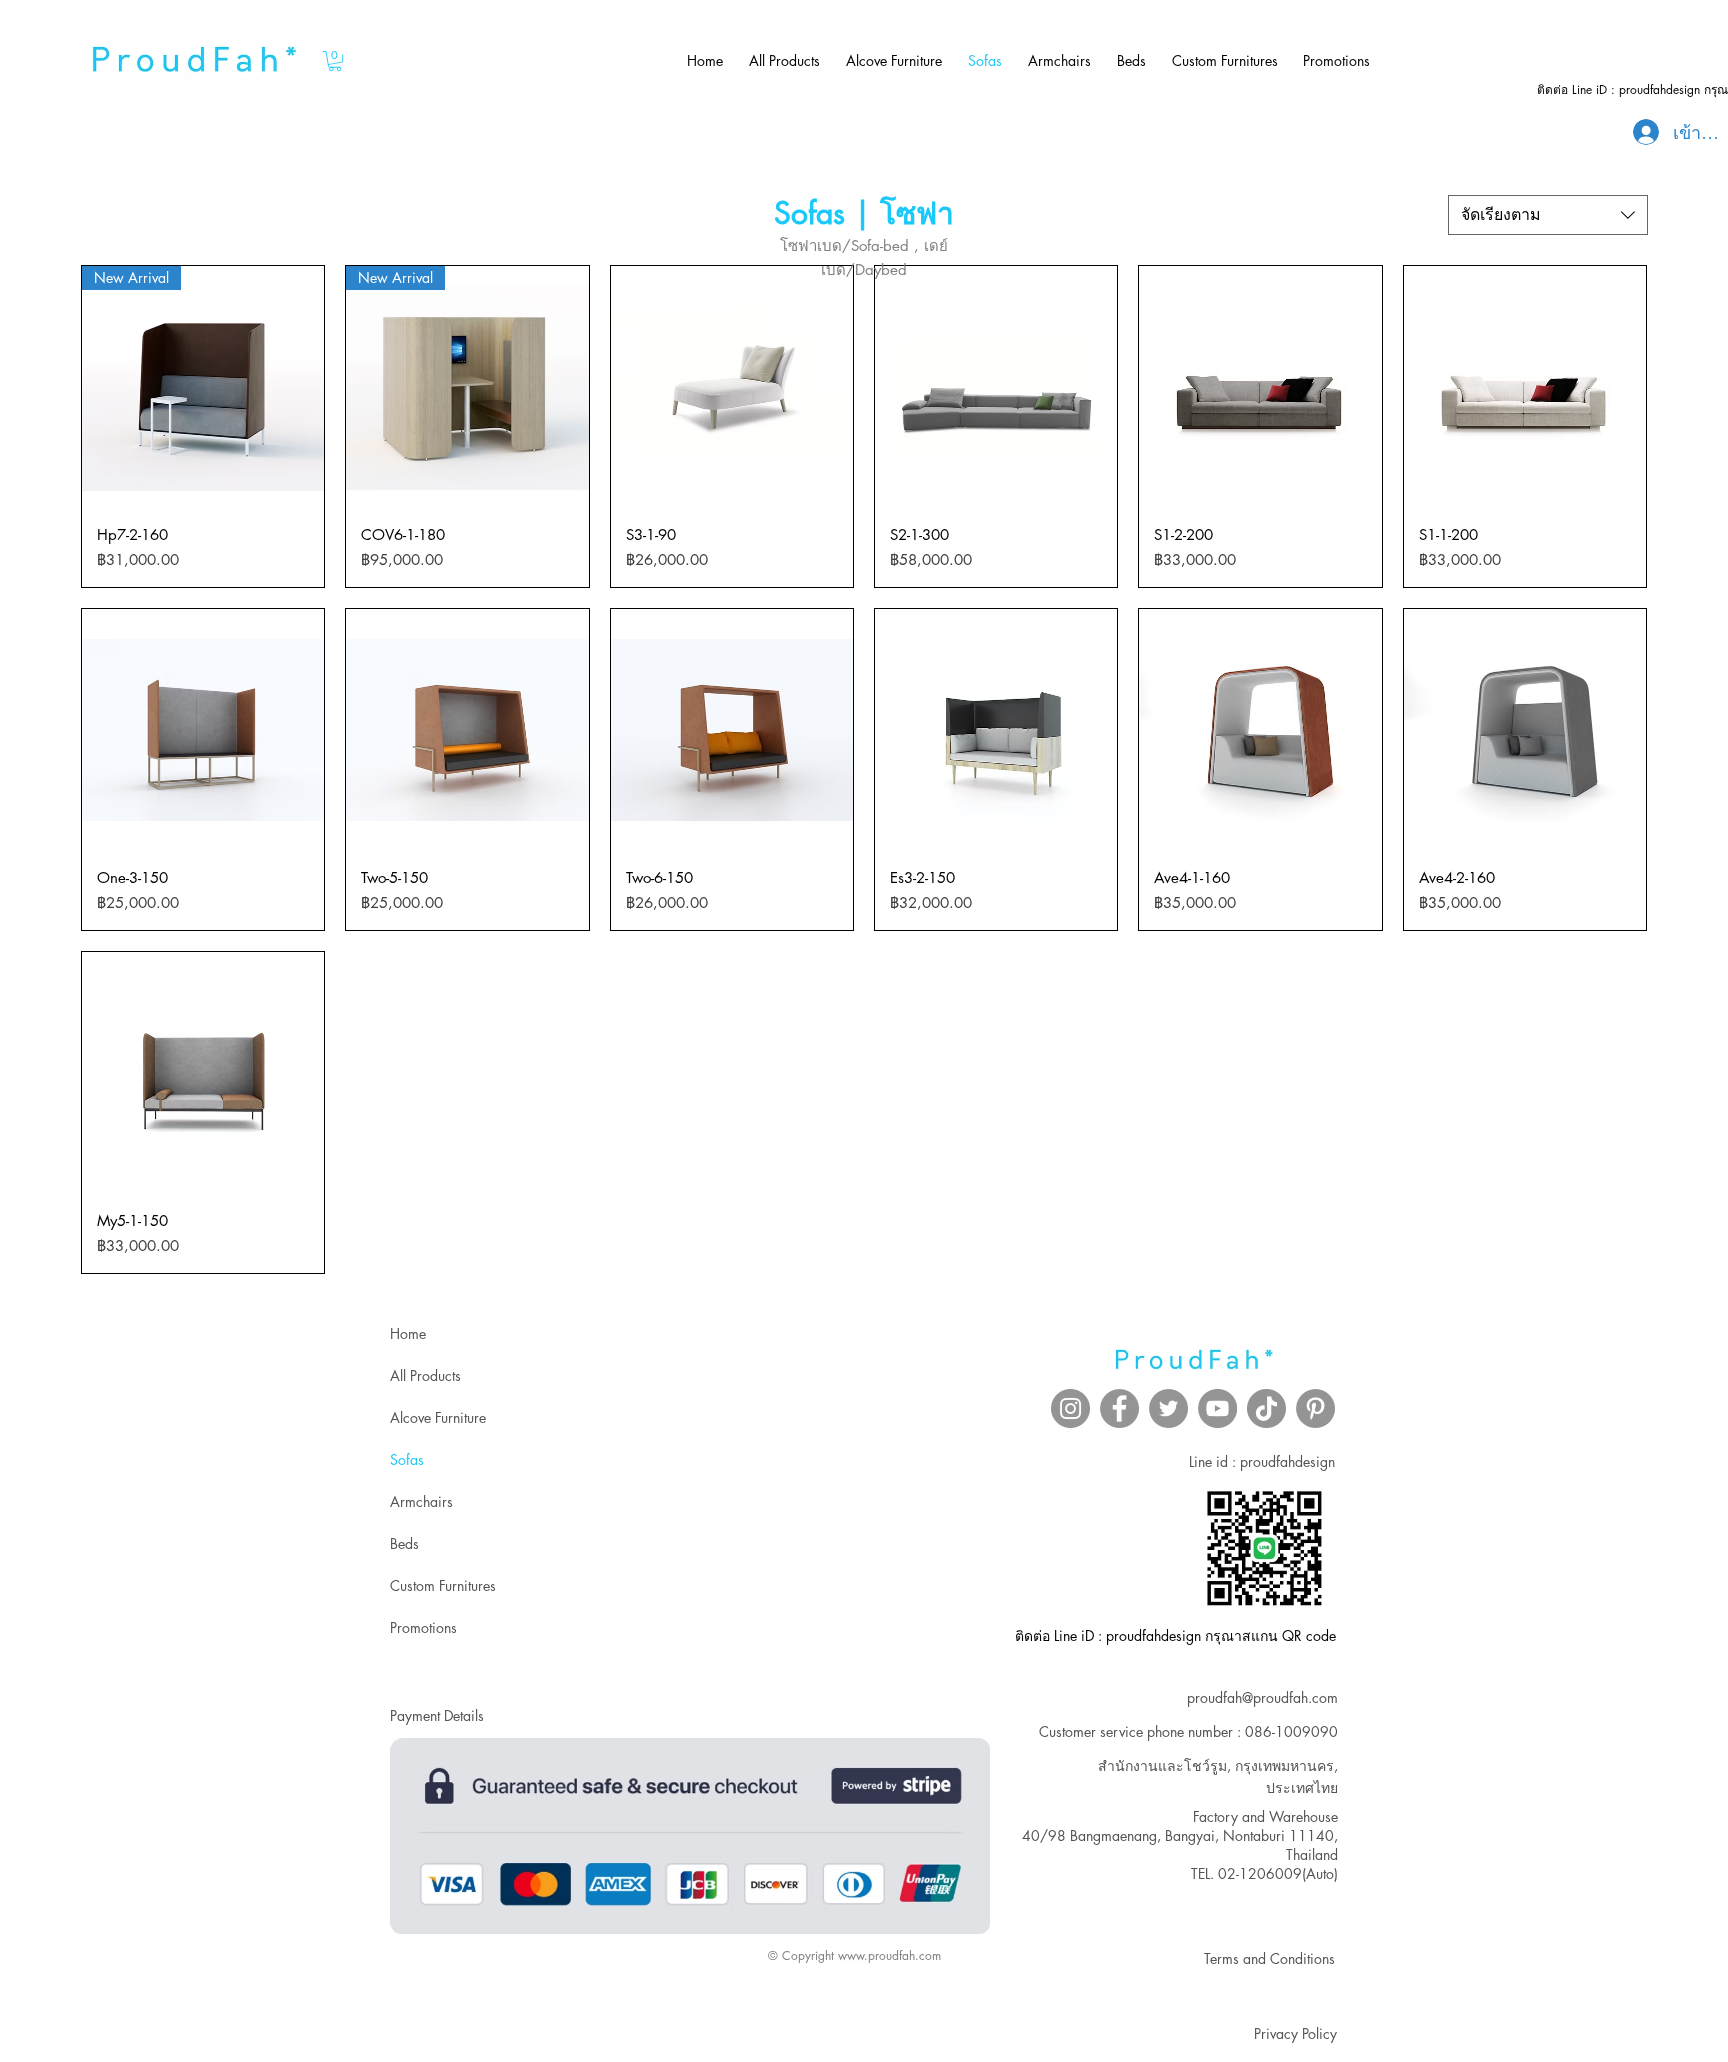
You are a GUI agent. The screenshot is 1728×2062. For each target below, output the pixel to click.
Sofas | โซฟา (864, 213)
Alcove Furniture (438, 1417)
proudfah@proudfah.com (1262, 1697)
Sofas (407, 1459)
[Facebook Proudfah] (1119, 1408)
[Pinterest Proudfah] (1315, 1408)
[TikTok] (1266, 1408)
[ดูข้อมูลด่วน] (732, 387)
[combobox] (1548, 215)
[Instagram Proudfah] (1070, 1408)
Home (408, 1333)
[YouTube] (1217, 1408)
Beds (404, 1543)
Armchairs (421, 1501)
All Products (425, 1375)
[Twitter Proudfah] (1168, 1408)
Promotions (423, 1627)
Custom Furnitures (443, 1585)
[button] (335, 61)
